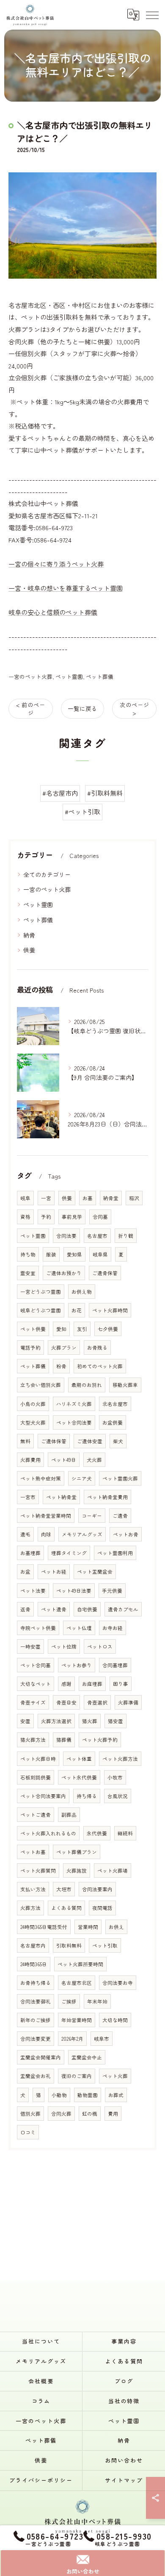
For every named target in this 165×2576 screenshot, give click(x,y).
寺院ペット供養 (38, 1628)
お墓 (88, 1198)
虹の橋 (90, 2114)
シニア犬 (82, 1478)
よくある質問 (66, 1908)
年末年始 (97, 2001)
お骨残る (97, 1347)
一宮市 (28, 1497)
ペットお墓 (33, 1852)
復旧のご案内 (77, 2076)
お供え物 (82, 1292)
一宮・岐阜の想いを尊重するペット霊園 (66, 588)
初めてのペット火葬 (100, 1366)
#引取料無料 (105, 793)
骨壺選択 (97, 1702)
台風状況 (118, 1796)
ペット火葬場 (113, 1870)
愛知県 (74, 1254)
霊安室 (28, 1273)
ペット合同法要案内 (43, 1796)
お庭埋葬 (92, 1684)
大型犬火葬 (33, 1422)
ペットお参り (77, 1665)
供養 (29, 950)
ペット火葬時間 (110, 1310)
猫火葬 (90, 1721)
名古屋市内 (33, 1945)
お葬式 (116, 2095)
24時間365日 (34, 1964)
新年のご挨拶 (36, 2020)
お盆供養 (113, 1422)
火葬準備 (128, 1702)
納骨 (29, 935)
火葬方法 (30, 1908)
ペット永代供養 (79, 1777)
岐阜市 (102, 2039)
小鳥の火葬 (33, 1404)
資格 (25, 1217)
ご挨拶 (69, 2001)
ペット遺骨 (54, 1609)
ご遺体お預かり (64, 1273)
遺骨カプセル (123, 1609)
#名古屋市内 (60, 793)
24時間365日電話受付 (44, 1927)
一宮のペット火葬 (30, 677)
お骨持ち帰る (36, 1983)
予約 (46, 1217)
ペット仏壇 (79, 1628)
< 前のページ (31, 709)
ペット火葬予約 (100, 1740)
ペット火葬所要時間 (80, 1964)
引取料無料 (69, 1945)
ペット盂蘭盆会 (95, 1572)
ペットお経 (54, 1572)
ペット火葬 (115, 2076)
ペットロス (100, 1646)
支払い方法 (33, 1889)
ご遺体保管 (54, 1441)
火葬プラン (64, 1347)
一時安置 (30, 1646)
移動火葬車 (125, 1385)
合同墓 (100, 1217)
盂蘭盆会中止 (87, 2057)
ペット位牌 (64, 1646)
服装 (51, 1254)
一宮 (46, 1198)
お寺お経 (113, 1628)
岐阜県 (100, 1254)
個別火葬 (30, 2114)
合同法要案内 (97, 1889)
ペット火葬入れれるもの (48, 1833)
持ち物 (28, 1254)
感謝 (66, 1684)
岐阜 (25, 1198)
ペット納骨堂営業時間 (46, 1516)
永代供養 (97, 1833)
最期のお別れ (87, 1385)
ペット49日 (64, 1460)
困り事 (121, 1684)
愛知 (61, 1329)
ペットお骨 (126, 1534)
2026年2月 (72, 2039)
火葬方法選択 (56, 1721)
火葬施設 (77, 1870)
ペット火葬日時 (38, 1759)
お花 (77, 1310)
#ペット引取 (82, 812)
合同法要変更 (36, 2039)
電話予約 (30, 1347)
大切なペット (36, 1684)
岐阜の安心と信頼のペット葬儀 (53, 612)
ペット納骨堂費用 (107, 1497)
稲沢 (134, 1198)
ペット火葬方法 (120, 1759)
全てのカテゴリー (47, 874)
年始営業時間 (77, 2020)
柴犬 (118, 1441)
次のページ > (135, 709)
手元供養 (112, 1591)
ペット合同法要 (74, 1422)
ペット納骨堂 (61, 1497)
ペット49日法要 (74, 1591)
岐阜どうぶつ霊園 (41, 1310)
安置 (25, 1721)
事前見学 (72, 1217)
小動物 (59, 2095)
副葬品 (69, 1815)
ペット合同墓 (36, 1665)
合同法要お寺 (118, 1983)
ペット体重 (79, 1759)
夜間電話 (102, 1908)
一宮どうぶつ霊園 (41, 1292)
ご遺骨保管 (105, 1273)
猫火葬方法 (33, 1740)
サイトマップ (124, 2480)
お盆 (25, 1572)
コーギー (92, 1516)
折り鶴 (126, 1236)
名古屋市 (97, 1236)
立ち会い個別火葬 (41, 1385)
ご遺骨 (120, 1516)
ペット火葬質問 (38, 1870)
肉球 (46, 1534)
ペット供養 (33, 1329)
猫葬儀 (64, 1740)
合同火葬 (61, 2114)
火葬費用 (30, 1460)
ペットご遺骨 (36, 1815)
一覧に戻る (82, 708)
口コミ (28, 2132)
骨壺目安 (66, 1702)
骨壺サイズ (33, 1702)
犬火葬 (94, 1460)
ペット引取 (105, 1945)
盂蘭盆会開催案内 (41, 2057)
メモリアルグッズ (82, 1534)
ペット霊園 (69, 677)
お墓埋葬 (30, 1553)
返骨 (25, 1609)
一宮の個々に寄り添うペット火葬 (56, 564)
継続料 (125, 1833)
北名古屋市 (115, 1404)
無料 (25, 1441)
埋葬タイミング (69, 1553)
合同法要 (66, 1236)
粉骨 (61, 1366)
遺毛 (25, 1534)
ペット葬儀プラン (77, 1852)
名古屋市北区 (77, 1983)
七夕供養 (108, 1329)
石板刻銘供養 (36, 1777)
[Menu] (152, 14)
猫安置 (115, 1721)
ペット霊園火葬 (120, 1478)
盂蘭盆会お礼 (36, 2076)
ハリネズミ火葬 (74, 1404)
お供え (116, 1927)
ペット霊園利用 (115, 1553)
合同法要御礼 (36, 2001)
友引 (82, 1329)
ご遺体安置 (90, 1441)
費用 (113, 2114)
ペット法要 (33, 1591)
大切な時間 (115, 2020)
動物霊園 (88, 2095)
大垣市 (64, 1889)
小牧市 (115, 1777)
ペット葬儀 (100, 677)
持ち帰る (87, 1796)
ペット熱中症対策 (41, 1478)
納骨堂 (111, 1198)
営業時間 (88, 1927)
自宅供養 (87, 1609)
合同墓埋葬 (115, 1665)
